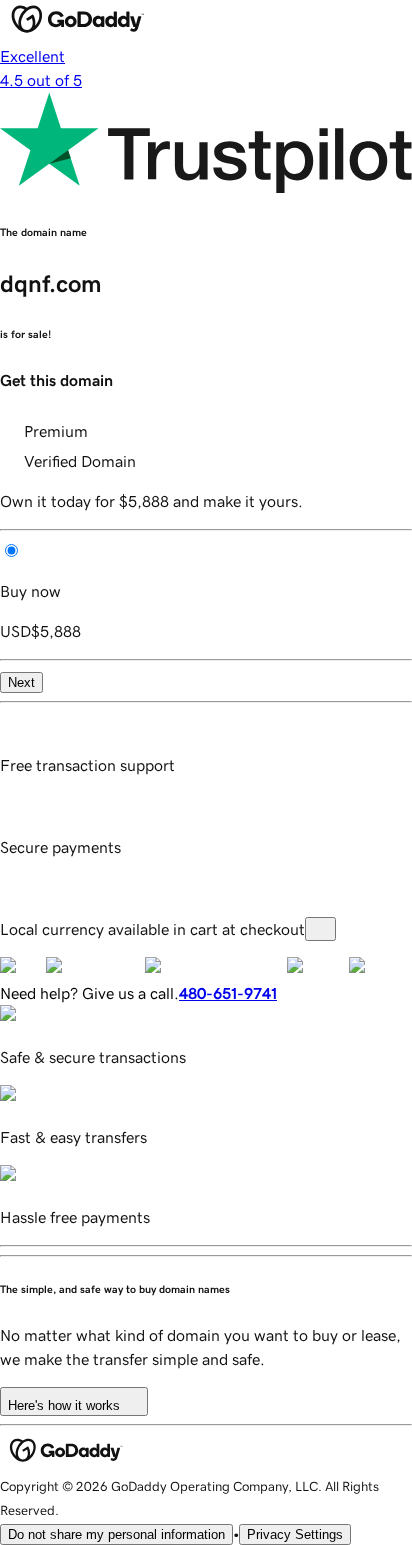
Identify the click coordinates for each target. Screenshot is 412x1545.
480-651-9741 (228, 993)
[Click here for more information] (320, 929)
